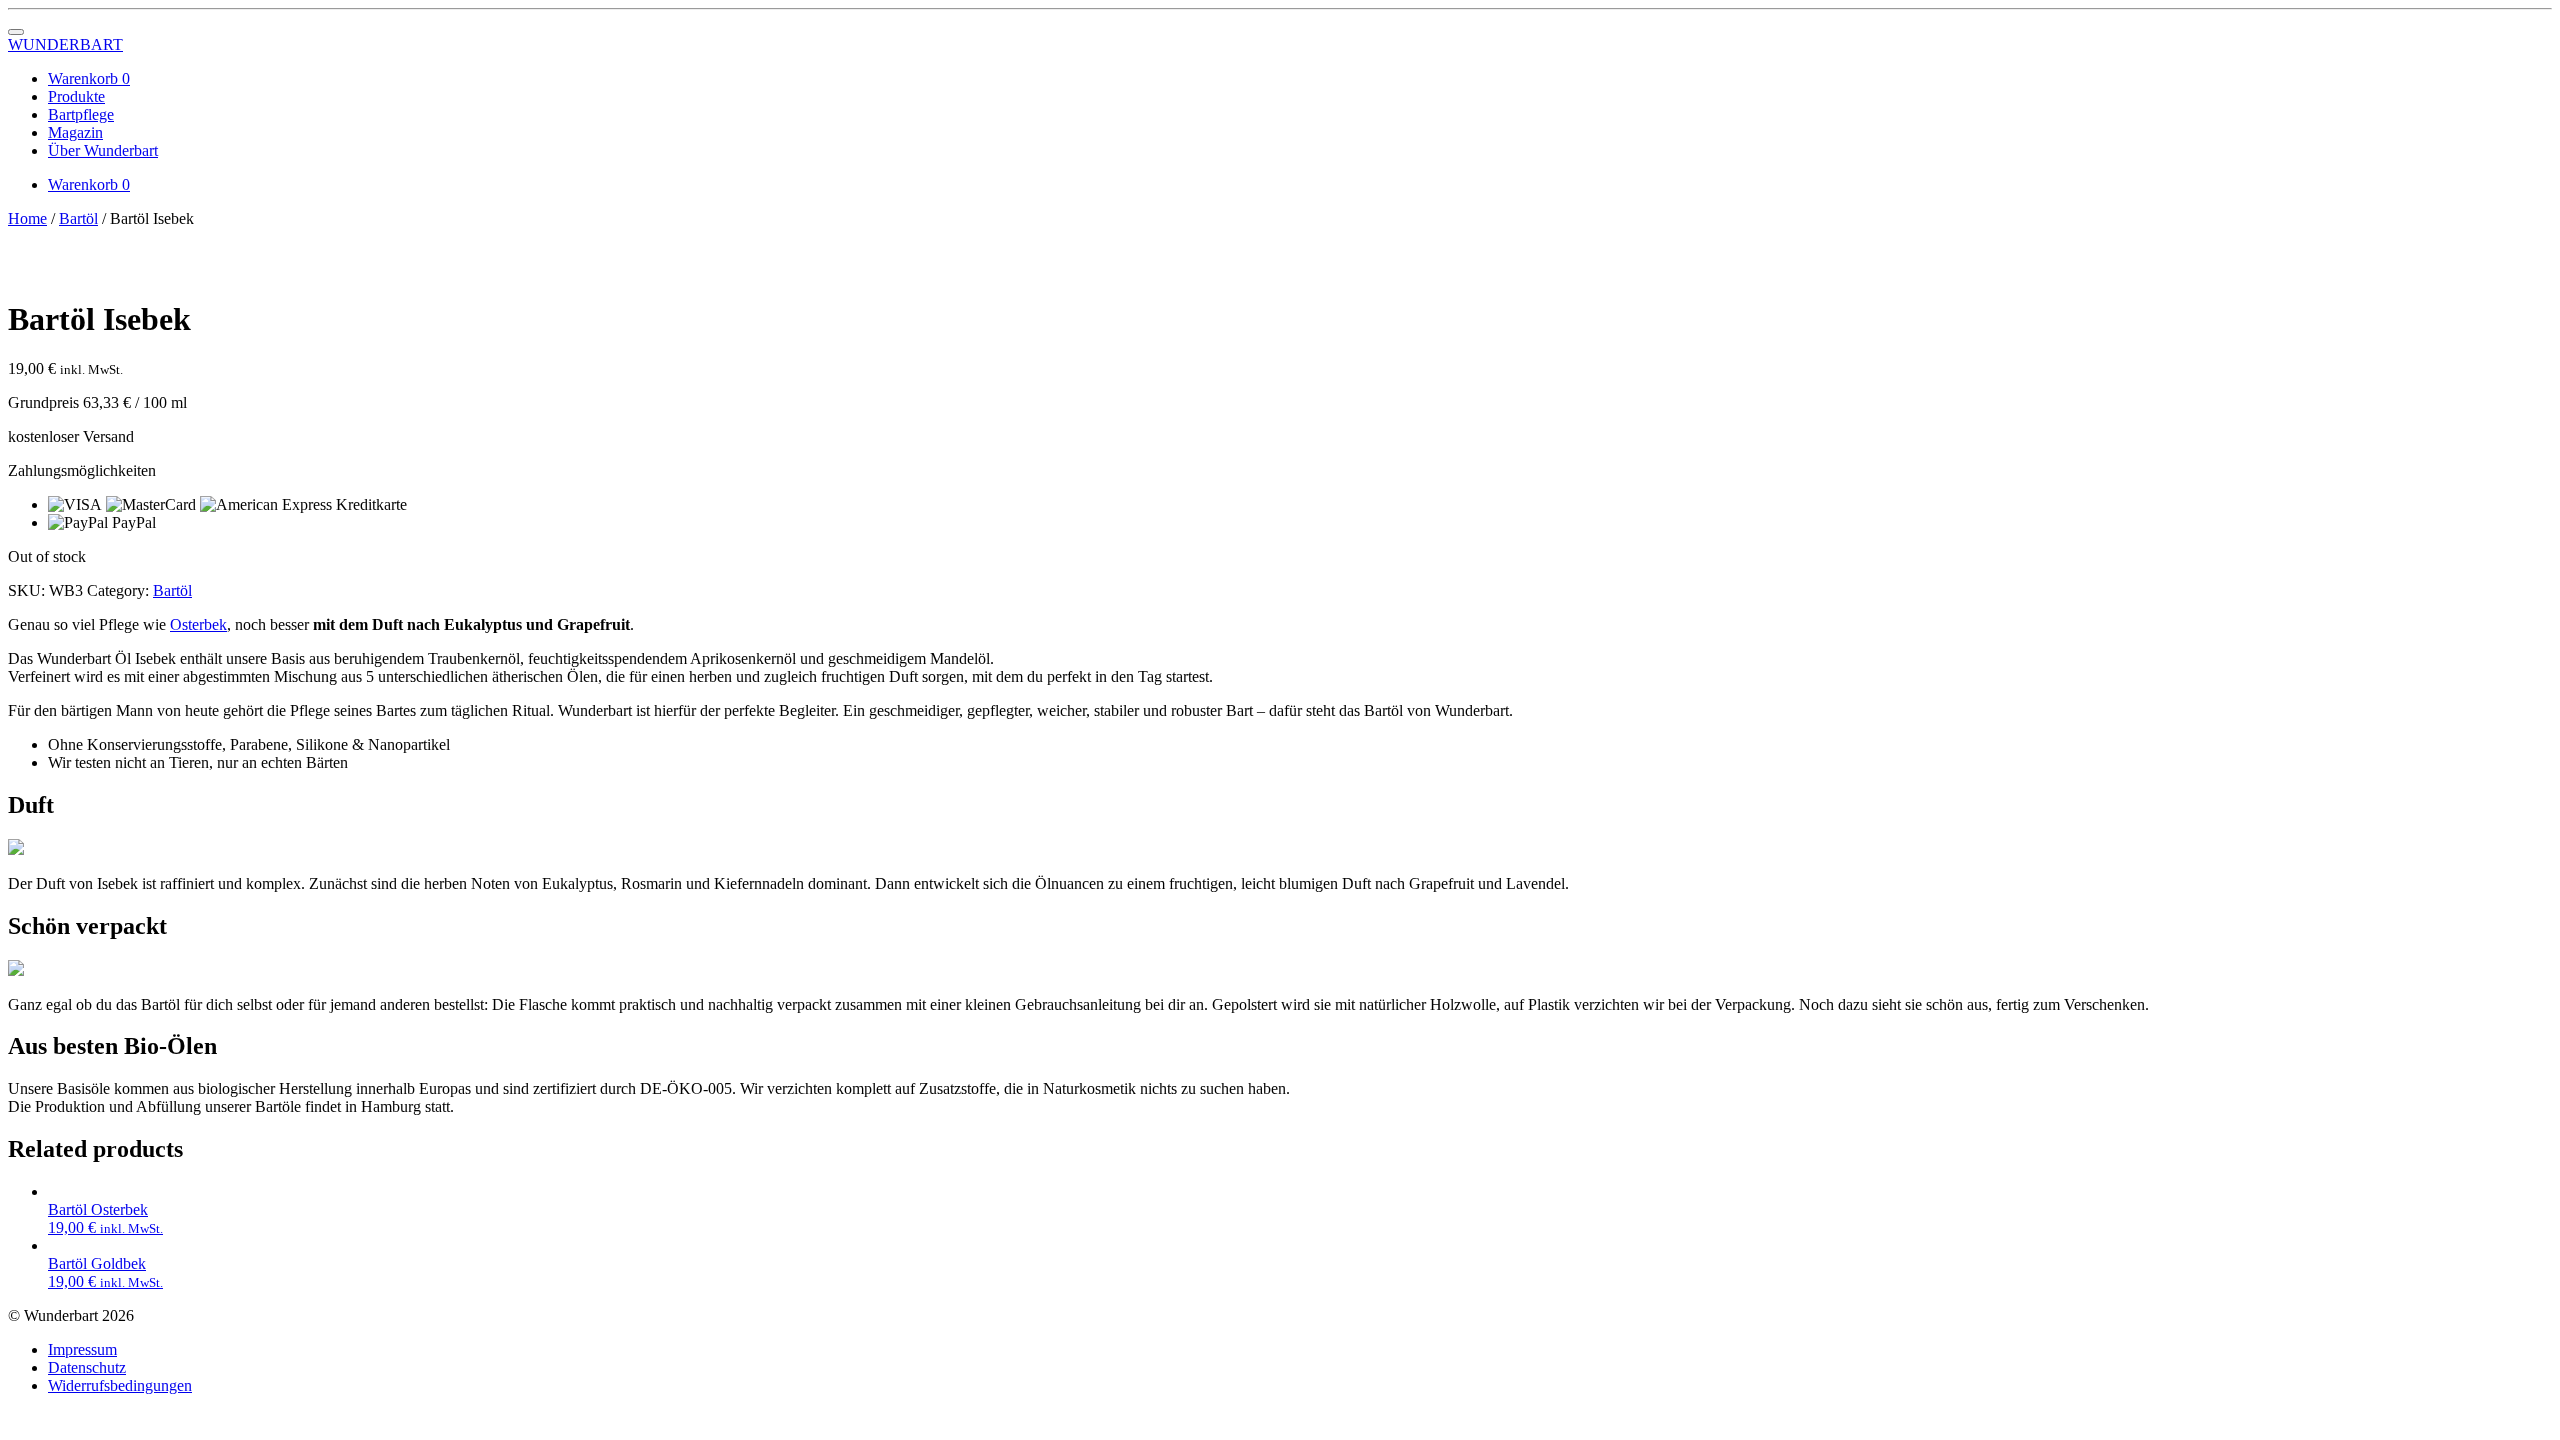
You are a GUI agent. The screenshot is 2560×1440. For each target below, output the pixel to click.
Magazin (75, 132)
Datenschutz (87, 1367)
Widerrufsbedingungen (120, 1385)
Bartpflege (81, 114)
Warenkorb (89, 78)
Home (27, 218)
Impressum (82, 1349)
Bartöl (78, 218)
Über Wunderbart (103, 150)
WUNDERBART (65, 44)
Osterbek (198, 624)
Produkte (76, 96)
